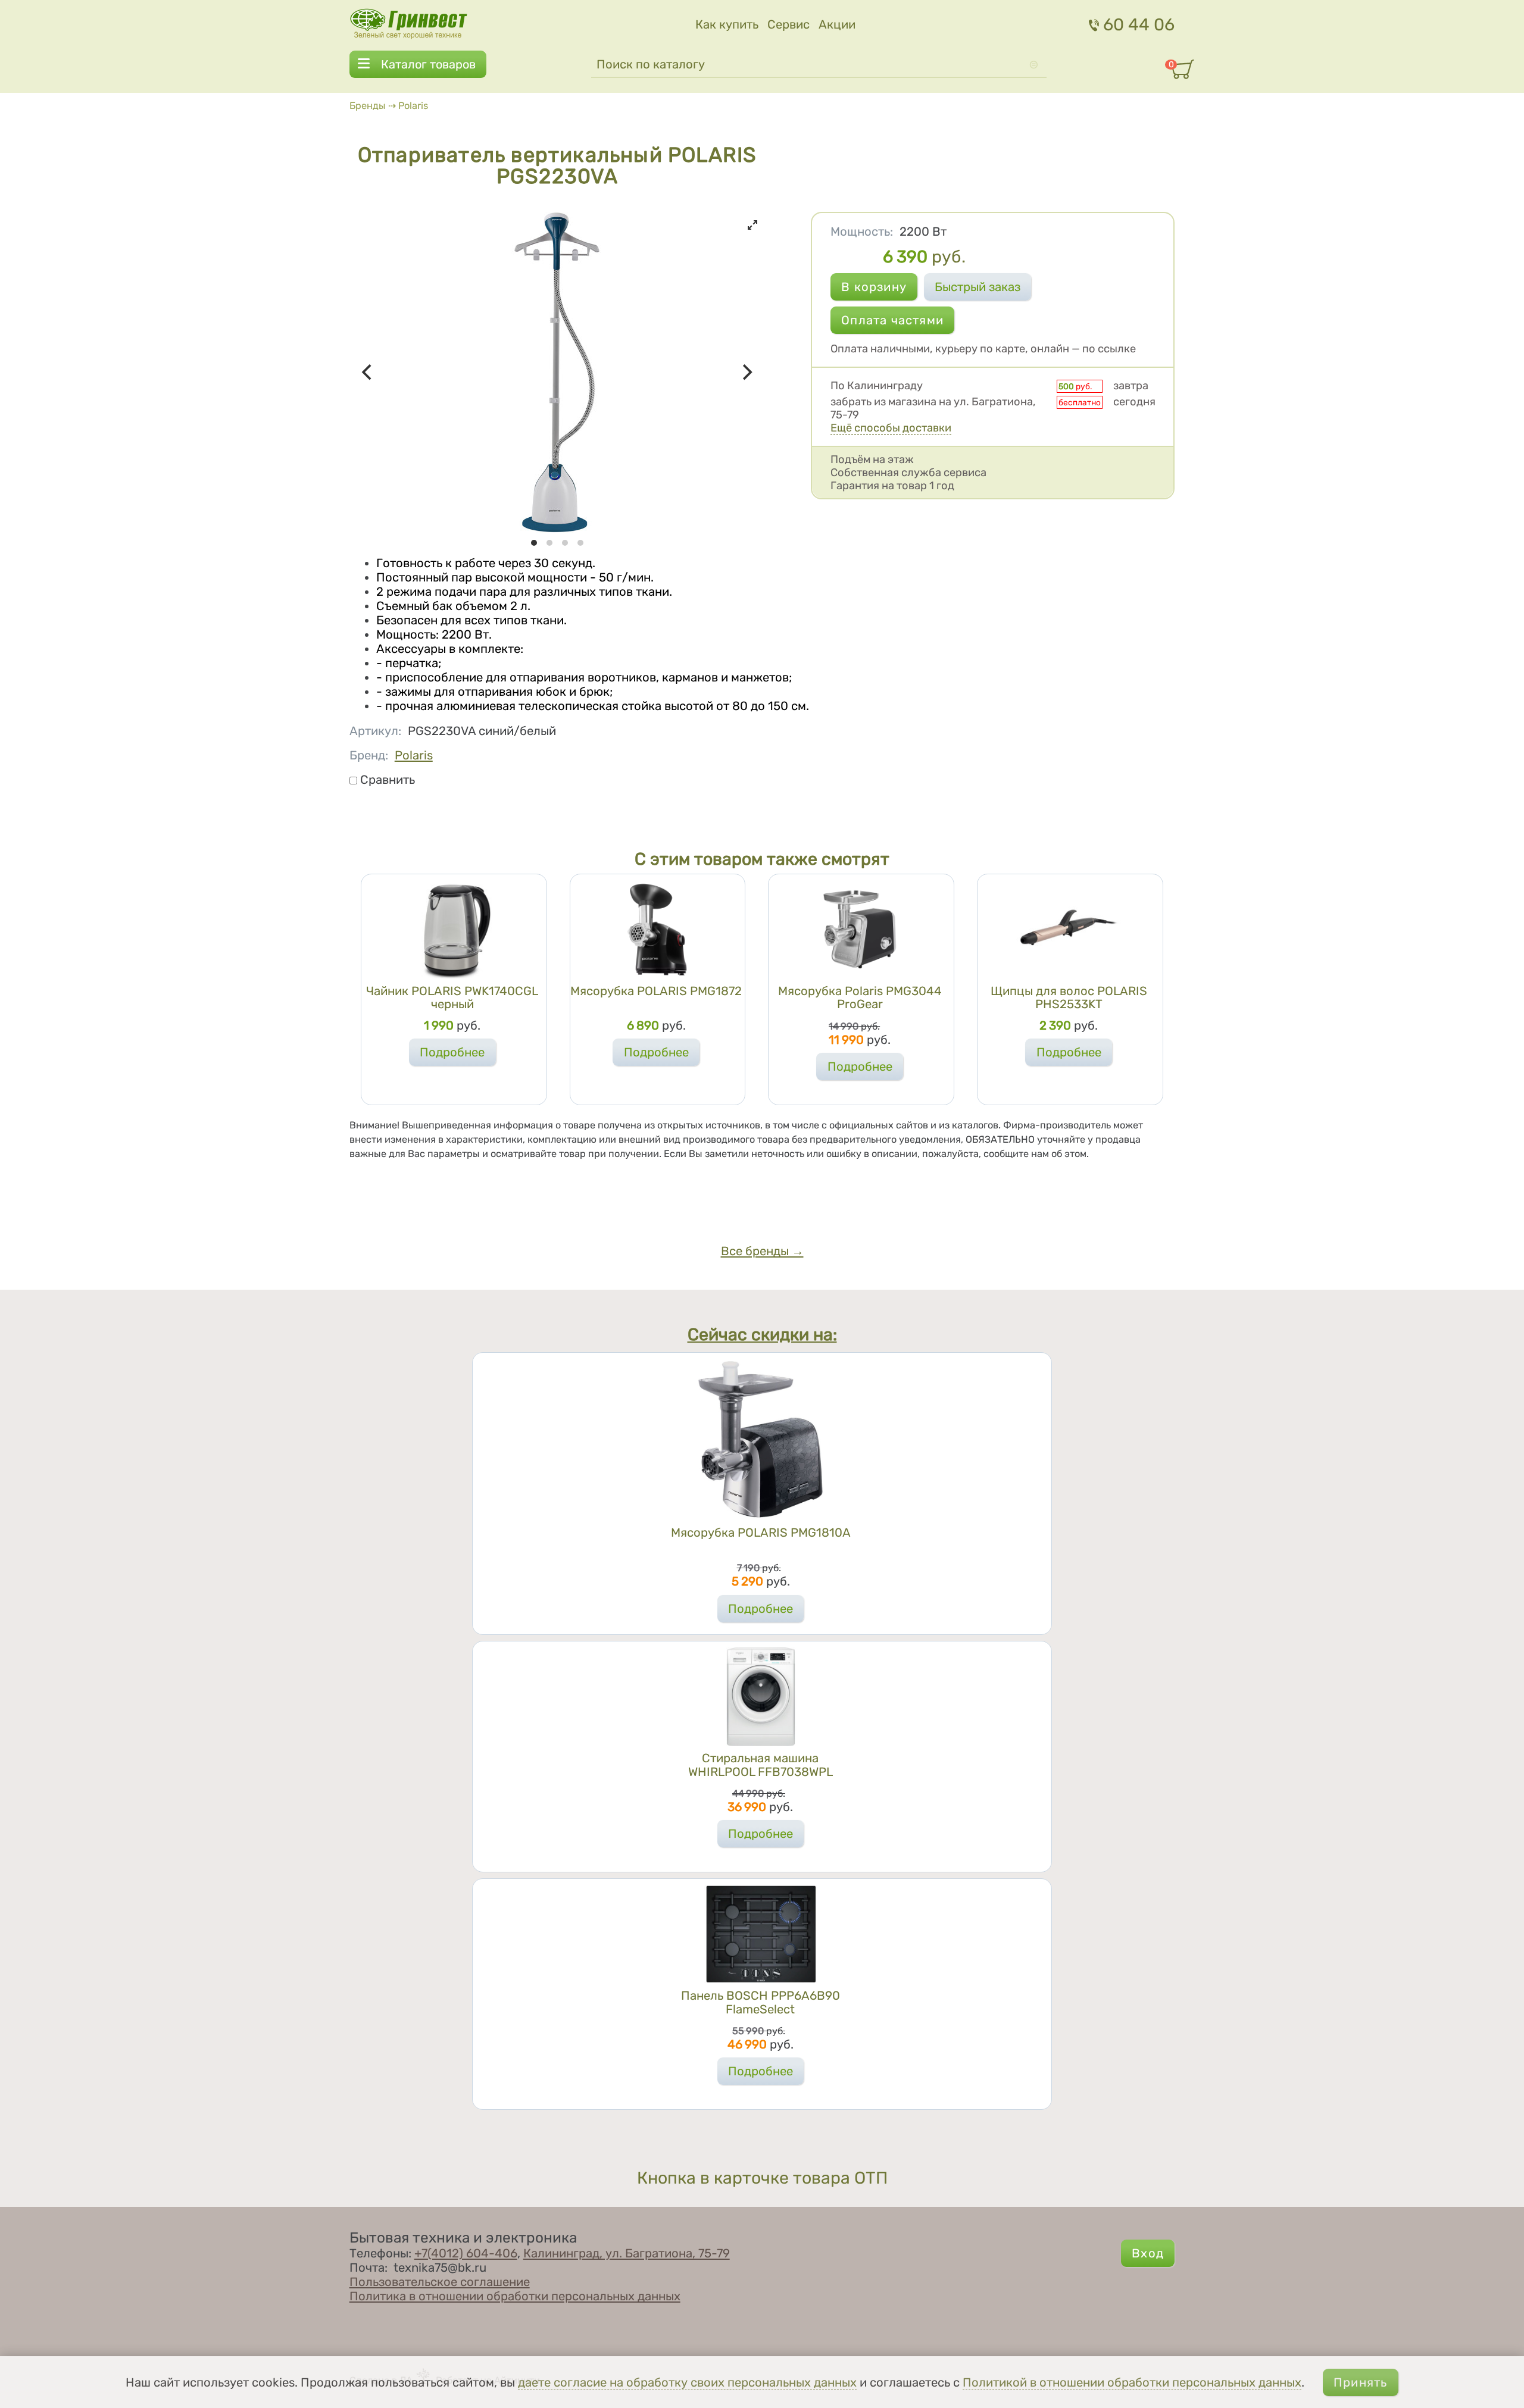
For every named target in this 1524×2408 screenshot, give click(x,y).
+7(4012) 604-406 (466, 2253)
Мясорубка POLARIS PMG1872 (656, 991)
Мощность (862, 232)
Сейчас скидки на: (762, 1334)
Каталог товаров (428, 64)
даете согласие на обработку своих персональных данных (687, 2382)
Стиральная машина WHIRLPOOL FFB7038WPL (761, 1765)
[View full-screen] (752, 225)
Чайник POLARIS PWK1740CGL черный (452, 997)
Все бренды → (762, 1251)
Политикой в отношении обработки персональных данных (1132, 2382)
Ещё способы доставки (891, 428)
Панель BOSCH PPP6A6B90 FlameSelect (761, 2002)
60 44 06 (1139, 24)
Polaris (413, 106)
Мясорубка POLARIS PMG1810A (761, 1533)
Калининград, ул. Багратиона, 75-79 (627, 2253)
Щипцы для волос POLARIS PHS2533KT (1069, 997)
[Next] (747, 373)
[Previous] (368, 373)
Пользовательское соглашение (440, 2282)
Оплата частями (892, 320)
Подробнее (452, 1052)
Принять (1360, 2382)
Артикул (375, 731)
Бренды (368, 106)
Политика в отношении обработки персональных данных (515, 2296)
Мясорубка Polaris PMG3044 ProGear (860, 997)
